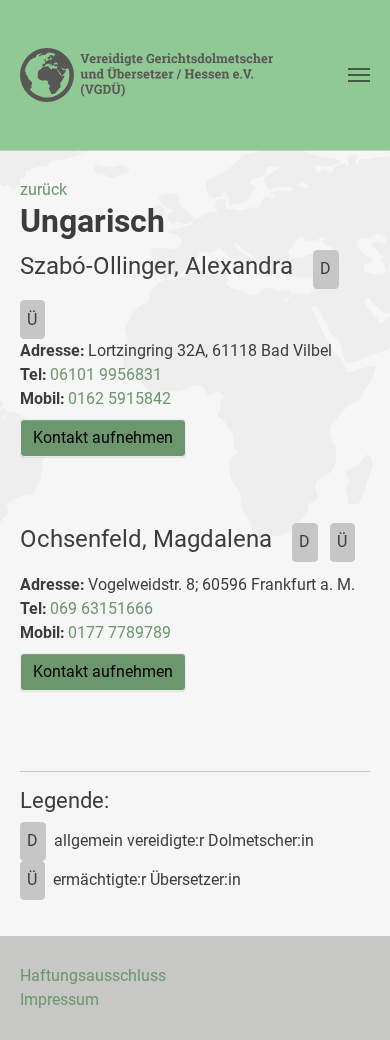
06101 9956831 (106, 374)
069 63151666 (101, 608)
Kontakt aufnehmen (103, 437)
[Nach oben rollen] (346, 996)
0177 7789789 (119, 632)
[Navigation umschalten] (359, 75)
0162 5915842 (119, 398)
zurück (43, 189)
